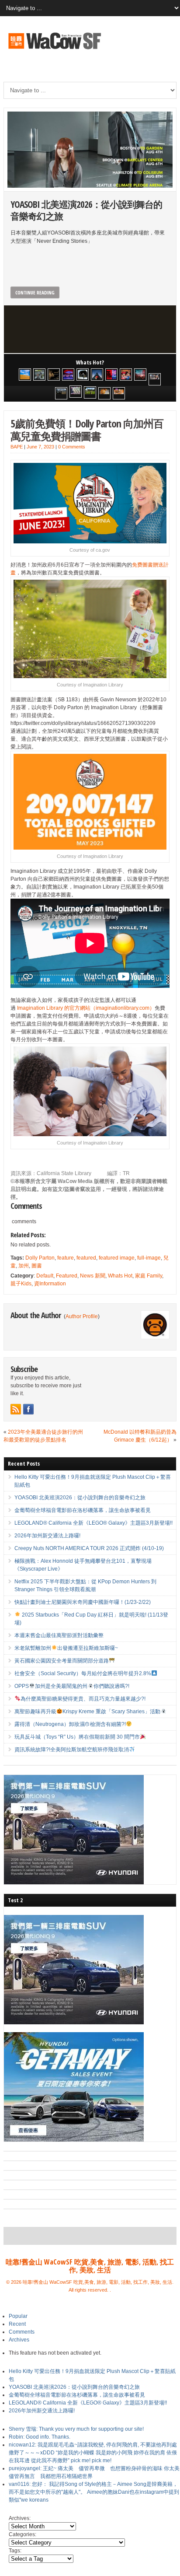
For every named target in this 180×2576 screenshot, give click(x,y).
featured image (117, 1258)
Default (45, 1276)
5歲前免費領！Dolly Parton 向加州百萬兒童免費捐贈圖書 (87, 430)
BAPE (17, 447)
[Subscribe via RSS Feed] (16, 1409)
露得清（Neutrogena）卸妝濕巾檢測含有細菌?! (70, 1724)
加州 (24, 1266)
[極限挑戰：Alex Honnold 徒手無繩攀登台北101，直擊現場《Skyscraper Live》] (97, 374)
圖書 (37, 1266)
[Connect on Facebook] (28, 1409)
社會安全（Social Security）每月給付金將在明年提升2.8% (83, 1673)
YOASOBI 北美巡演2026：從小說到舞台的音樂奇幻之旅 (86, 210)
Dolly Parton (40, 1258)
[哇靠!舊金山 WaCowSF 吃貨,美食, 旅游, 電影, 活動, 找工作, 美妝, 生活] (54, 50)
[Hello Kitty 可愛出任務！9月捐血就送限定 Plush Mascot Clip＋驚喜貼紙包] (25, 374)
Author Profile (82, 1316)
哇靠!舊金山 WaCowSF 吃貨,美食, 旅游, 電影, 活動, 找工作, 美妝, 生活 (90, 2266)
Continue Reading (35, 292)
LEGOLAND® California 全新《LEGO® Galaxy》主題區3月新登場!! (93, 1523)
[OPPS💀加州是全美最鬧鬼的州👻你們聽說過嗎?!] (90, 392)
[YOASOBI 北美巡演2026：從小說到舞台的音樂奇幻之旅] (39, 374)
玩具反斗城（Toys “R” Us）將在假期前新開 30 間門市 (77, 1737)
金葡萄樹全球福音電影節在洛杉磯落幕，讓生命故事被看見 (83, 1510)
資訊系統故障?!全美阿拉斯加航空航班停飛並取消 (72, 1750)
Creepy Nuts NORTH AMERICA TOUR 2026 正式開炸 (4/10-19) (89, 1548)
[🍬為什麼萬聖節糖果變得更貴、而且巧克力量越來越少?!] (104, 393)
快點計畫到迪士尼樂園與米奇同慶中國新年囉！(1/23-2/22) (83, 1602)
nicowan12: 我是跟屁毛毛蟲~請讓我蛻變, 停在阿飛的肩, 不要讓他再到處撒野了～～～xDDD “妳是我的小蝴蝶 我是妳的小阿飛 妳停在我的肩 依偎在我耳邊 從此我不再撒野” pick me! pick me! (93, 2453)
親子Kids (21, 1284)
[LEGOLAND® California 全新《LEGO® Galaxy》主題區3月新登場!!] (68, 374)
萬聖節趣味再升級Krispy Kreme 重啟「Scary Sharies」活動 (87, 1711)
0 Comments (72, 447)
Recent (17, 2324)
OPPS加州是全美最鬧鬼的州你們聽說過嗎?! (72, 1686)
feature (66, 1258)
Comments (22, 2332)
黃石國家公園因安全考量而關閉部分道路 (62, 1661)
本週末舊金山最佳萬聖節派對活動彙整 (59, 1635)
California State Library (64, 1173)
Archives (19, 2340)
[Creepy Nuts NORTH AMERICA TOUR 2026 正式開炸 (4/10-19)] (83, 374)
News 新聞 (93, 1276)
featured (86, 1258)
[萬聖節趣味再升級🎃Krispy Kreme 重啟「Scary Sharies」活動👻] (119, 393)
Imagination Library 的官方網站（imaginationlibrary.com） (86, 1008)
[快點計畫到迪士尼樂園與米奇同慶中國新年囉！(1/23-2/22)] (126, 374)
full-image (149, 1258)
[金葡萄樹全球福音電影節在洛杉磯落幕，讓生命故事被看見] (54, 374)
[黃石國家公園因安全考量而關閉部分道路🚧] (61, 393)
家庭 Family (149, 1276)
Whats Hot (120, 1276)
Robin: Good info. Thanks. (40, 2437)
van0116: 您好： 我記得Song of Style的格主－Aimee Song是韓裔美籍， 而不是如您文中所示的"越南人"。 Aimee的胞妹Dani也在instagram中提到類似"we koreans (94, 2492)
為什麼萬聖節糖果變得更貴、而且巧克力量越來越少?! (83, 1699)
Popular (18, 2316)
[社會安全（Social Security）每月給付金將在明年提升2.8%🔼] (76, 392)
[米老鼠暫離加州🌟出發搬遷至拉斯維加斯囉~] (155, 379)
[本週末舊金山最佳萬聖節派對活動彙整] (140, 374)
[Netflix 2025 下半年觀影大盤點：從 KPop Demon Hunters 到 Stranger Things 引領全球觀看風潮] (111, 374)
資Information (50, 1284)
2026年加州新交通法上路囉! (47, 1536)
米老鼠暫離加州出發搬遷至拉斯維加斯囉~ (66, 1648)
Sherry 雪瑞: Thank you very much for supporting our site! (76, 2429)
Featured (67, 1276)
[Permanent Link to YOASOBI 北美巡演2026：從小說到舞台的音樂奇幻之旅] (90, 150)
